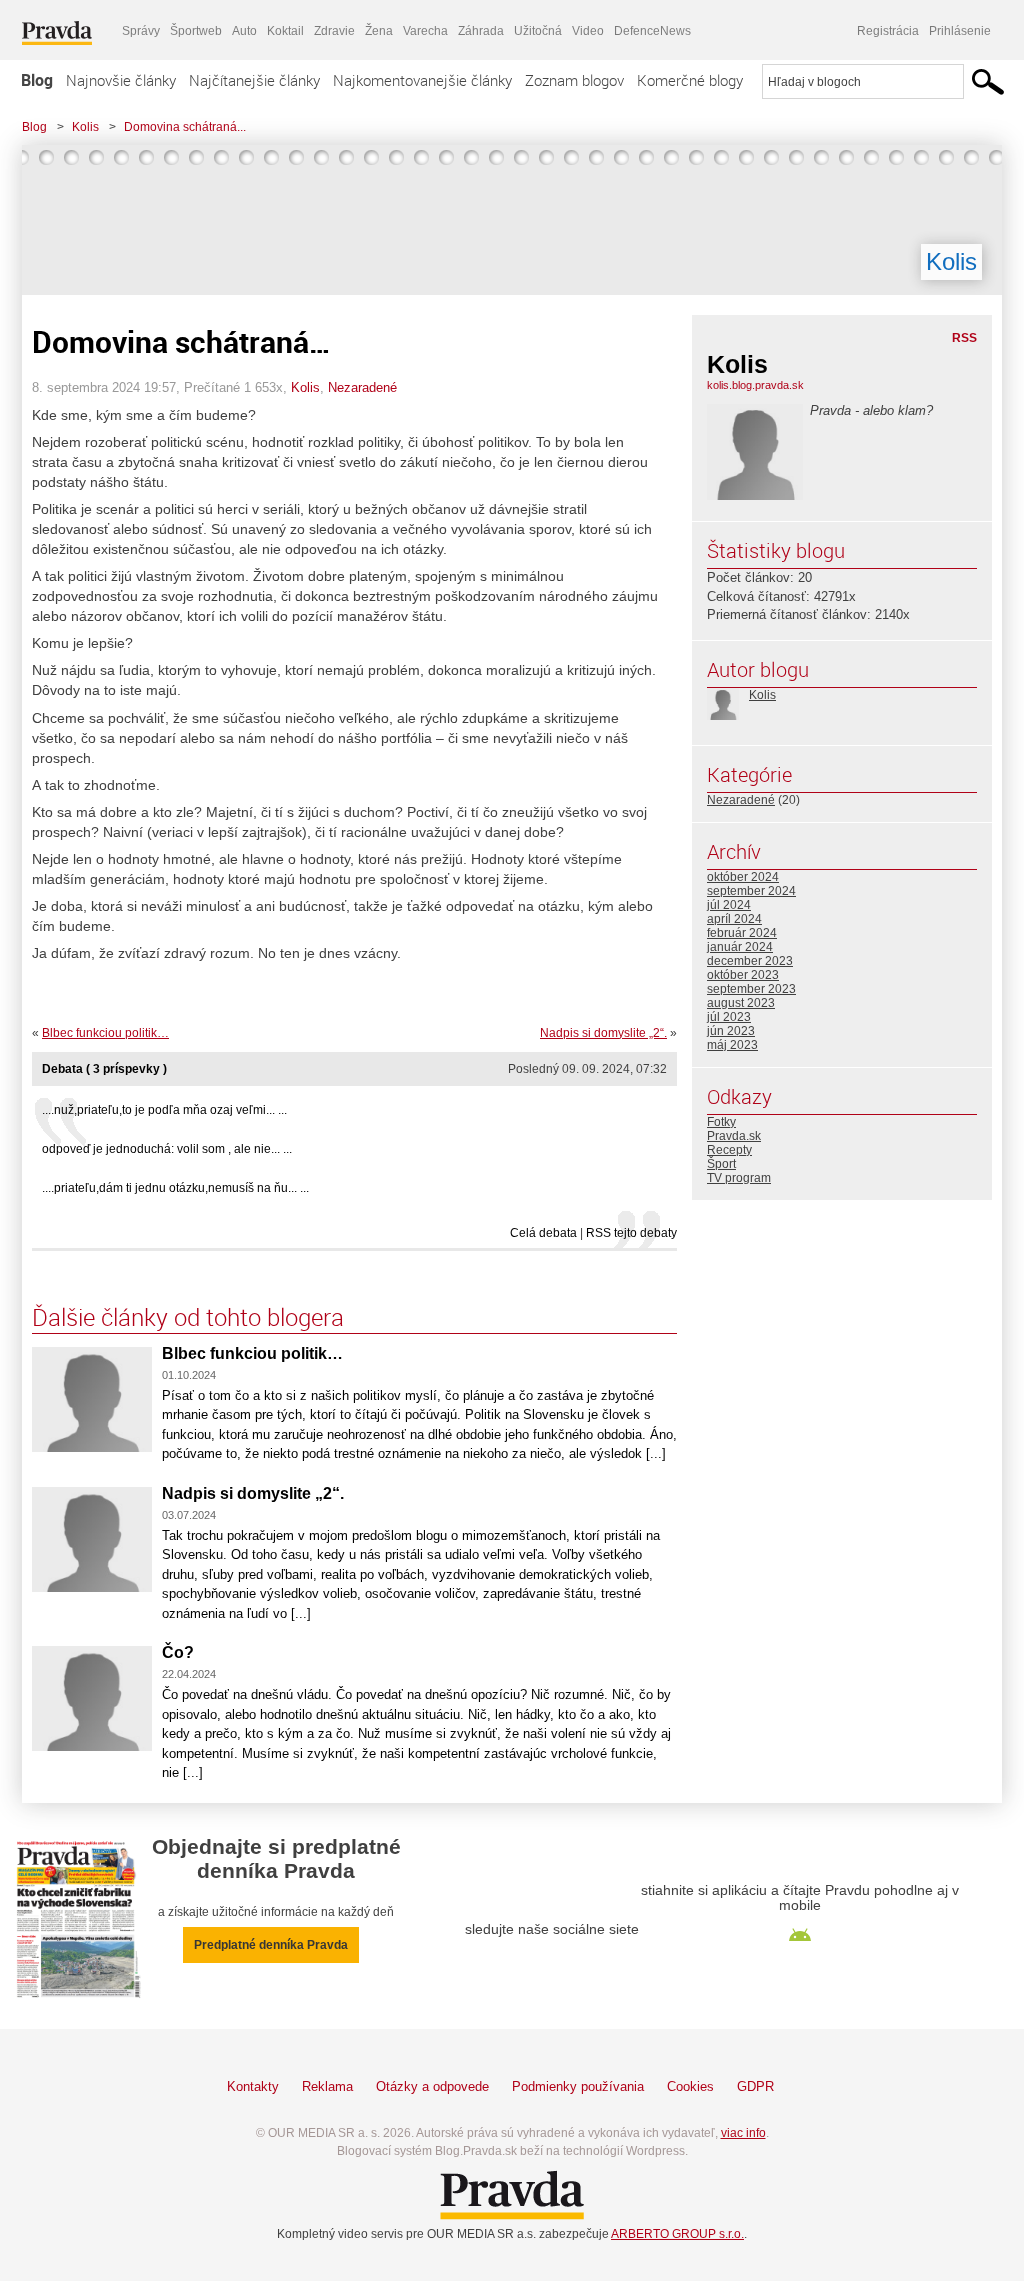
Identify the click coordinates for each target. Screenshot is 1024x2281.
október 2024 (743, 877)
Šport (721, 1164)
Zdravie (334, 31)
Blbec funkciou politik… (105, 1033)
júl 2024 (729, 905)
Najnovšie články (121, 80)
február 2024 (742, 933)
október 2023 (743, 975)
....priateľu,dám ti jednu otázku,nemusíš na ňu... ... (175, 1188)
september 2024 (751, 891)
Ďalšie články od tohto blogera (188, 1317)
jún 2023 (731, 1031)
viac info (743, 2133)
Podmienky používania (578, 2086)
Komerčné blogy (690, 80)
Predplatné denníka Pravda (271, 1945)
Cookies (690, 2086)
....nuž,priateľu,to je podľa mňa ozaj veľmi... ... (164, 1110)
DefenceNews (652, 31)
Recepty (729, 1150)
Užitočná (538, 31)
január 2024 (740, 947)
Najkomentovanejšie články (422, 80)
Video (588, 31)
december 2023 (750, 961)
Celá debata (543, 1233)
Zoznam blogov (574, 80)
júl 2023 (729, 1017)
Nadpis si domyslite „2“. (603, 1033)
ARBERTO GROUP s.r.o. (677, 2234)
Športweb (196, 31)
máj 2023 (732, 1045)
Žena (379, 31)
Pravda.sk (734, 1136)
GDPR (755, 2086)
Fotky (721, 1122)
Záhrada (481, 31)
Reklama (327, 2086)
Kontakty (253, 2086)
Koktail (285, 31)
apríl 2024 (734, 919)
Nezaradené (362, 387)
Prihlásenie (960, 31)
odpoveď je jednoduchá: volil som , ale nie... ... (167, 1149)
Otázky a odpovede (432, 2086)
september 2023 (751, 989)
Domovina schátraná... (185, 127)
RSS (964, 338)
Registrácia (888, 31)
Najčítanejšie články (254, 80)
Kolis (85, 127)
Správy (141, 31)
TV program (739, 1178)
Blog (37, 80)
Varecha (425, 31)
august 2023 (741, 1003)
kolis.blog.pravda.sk (755, 385)
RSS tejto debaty (631, 1233)
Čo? (178, 1652)
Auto (244, 31)
